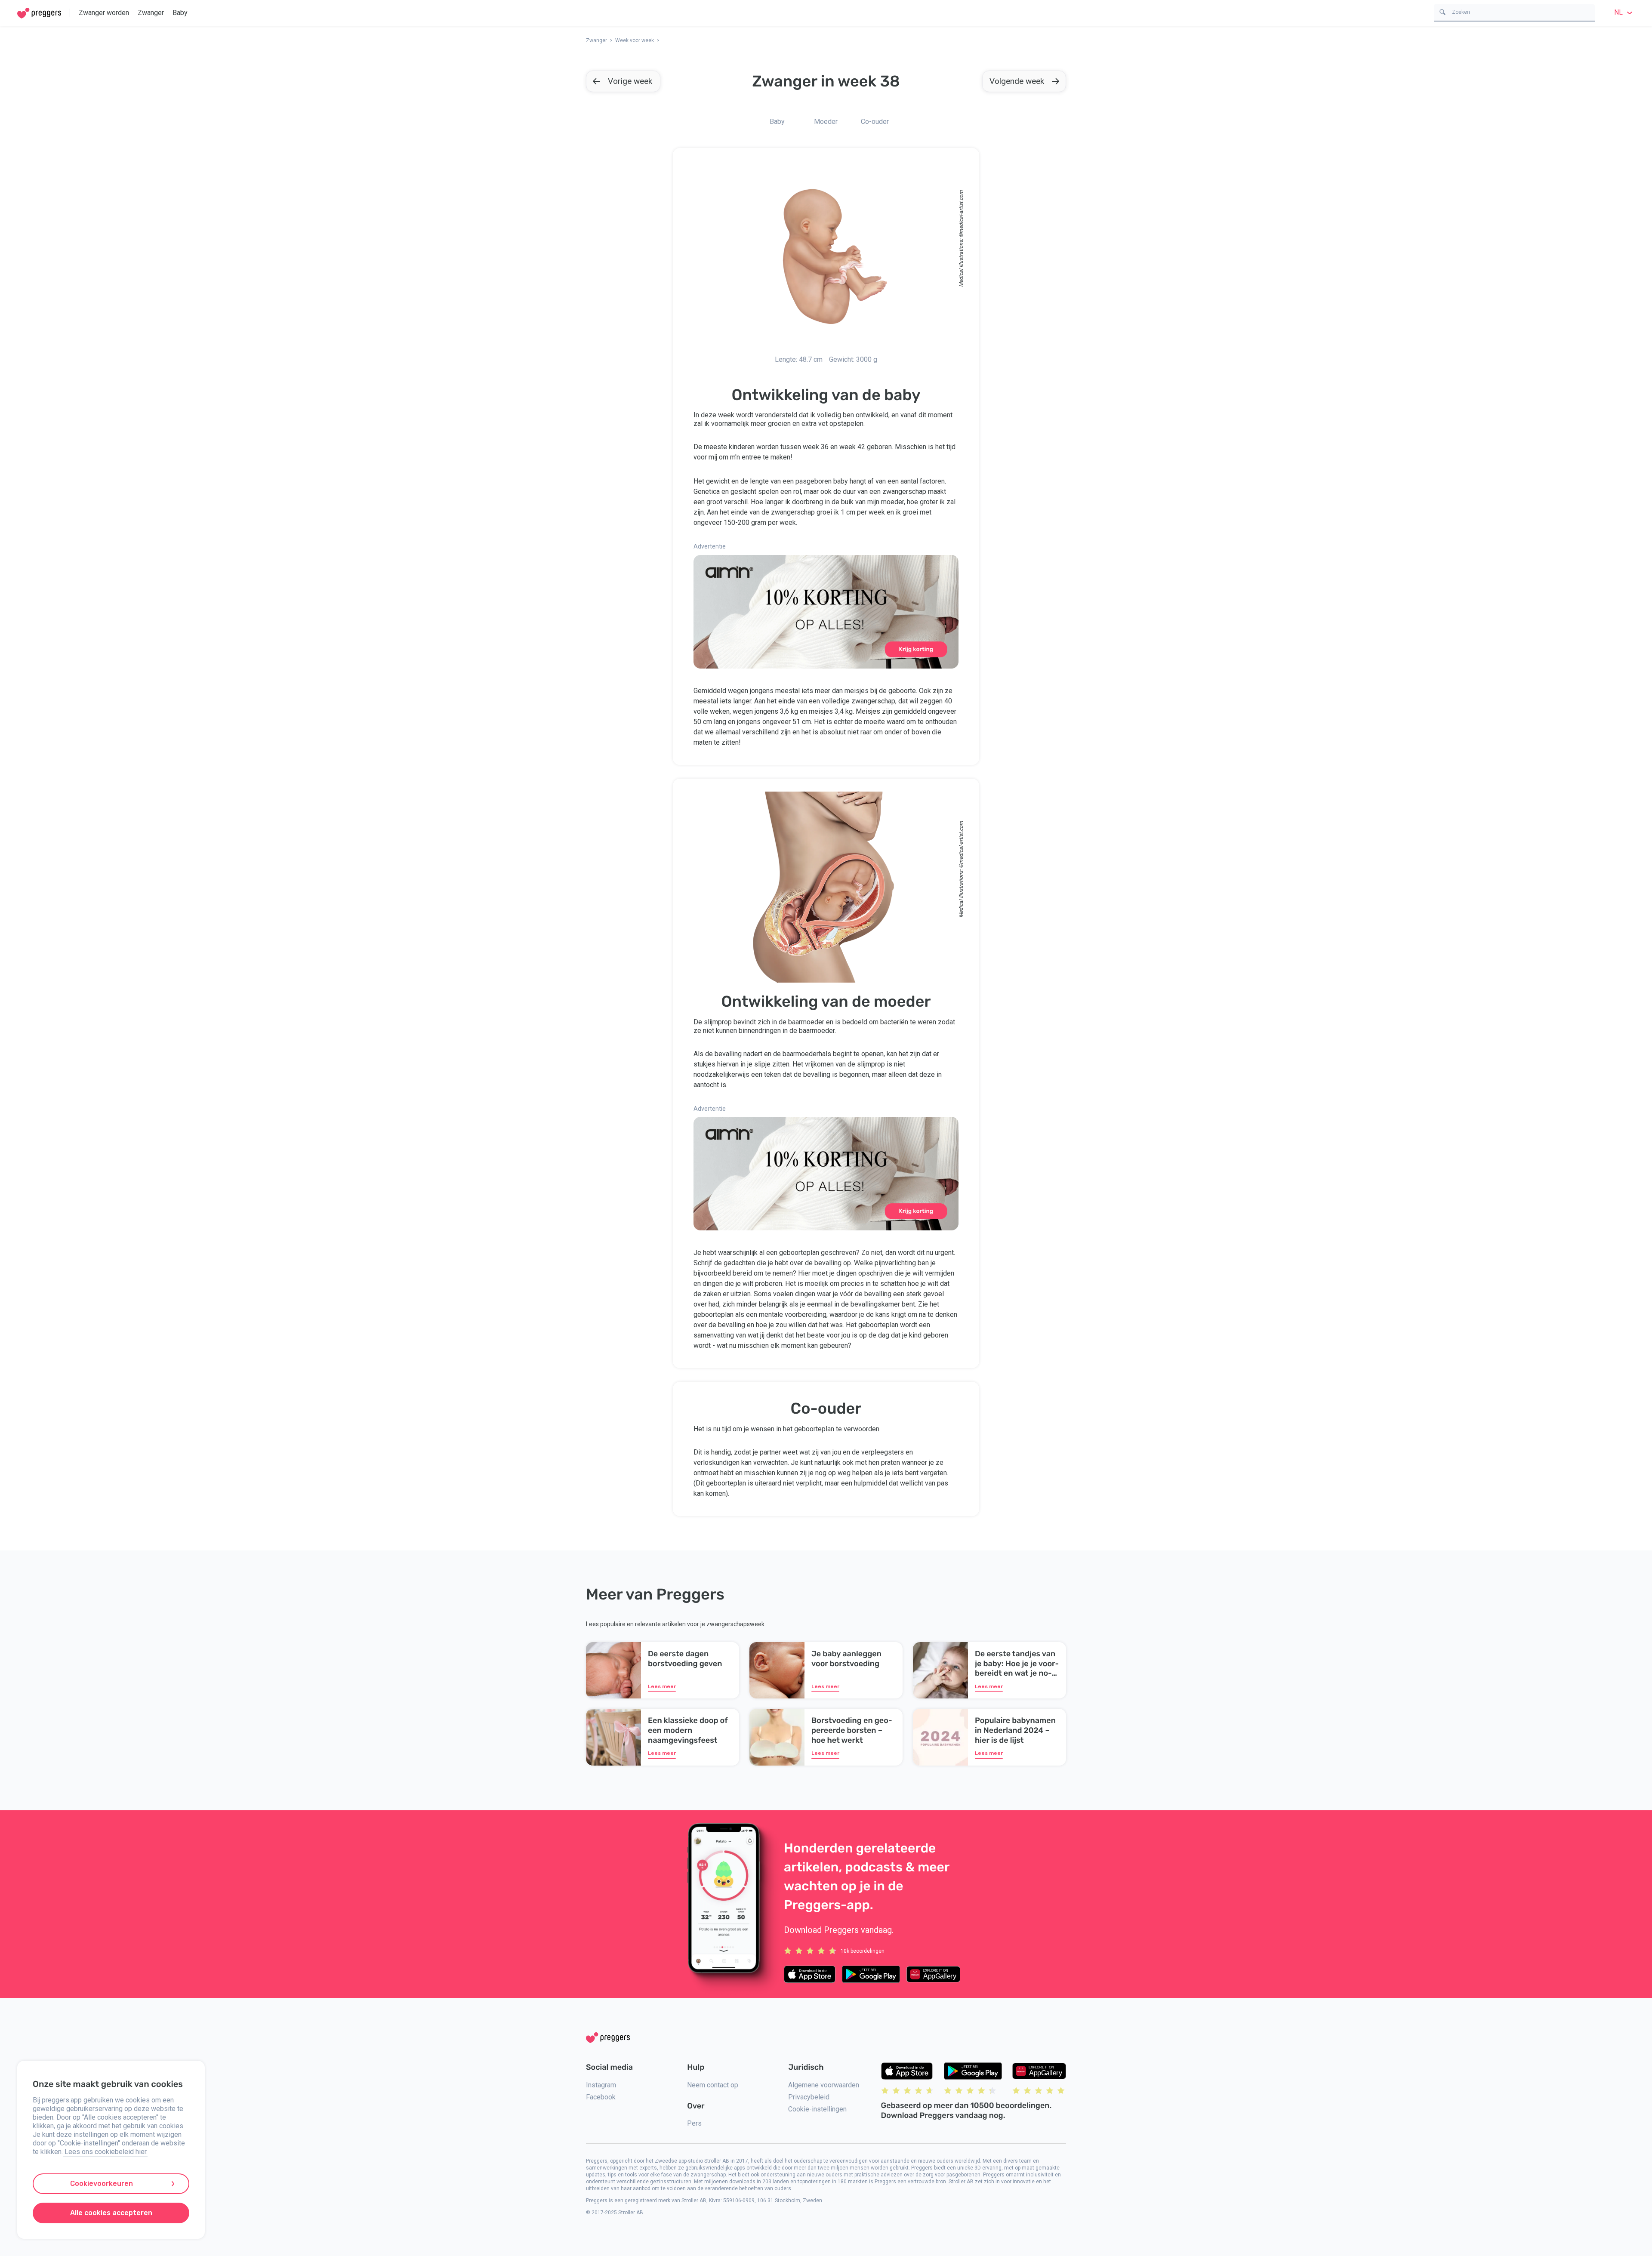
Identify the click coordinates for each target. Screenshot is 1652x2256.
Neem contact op (713, 2085)
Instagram (601, 2085)
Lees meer (662, 1686)
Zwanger (151, 13)
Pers (694, 2123)
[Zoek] (1442, 11)
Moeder (826, 122)
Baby (180, 13)
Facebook (601, 2097)
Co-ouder (875, 122)
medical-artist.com (961, 212)
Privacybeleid (809, 2097)
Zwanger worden (104, 13)
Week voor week (635, 40)
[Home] (39, 13)
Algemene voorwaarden (824, 2085)
